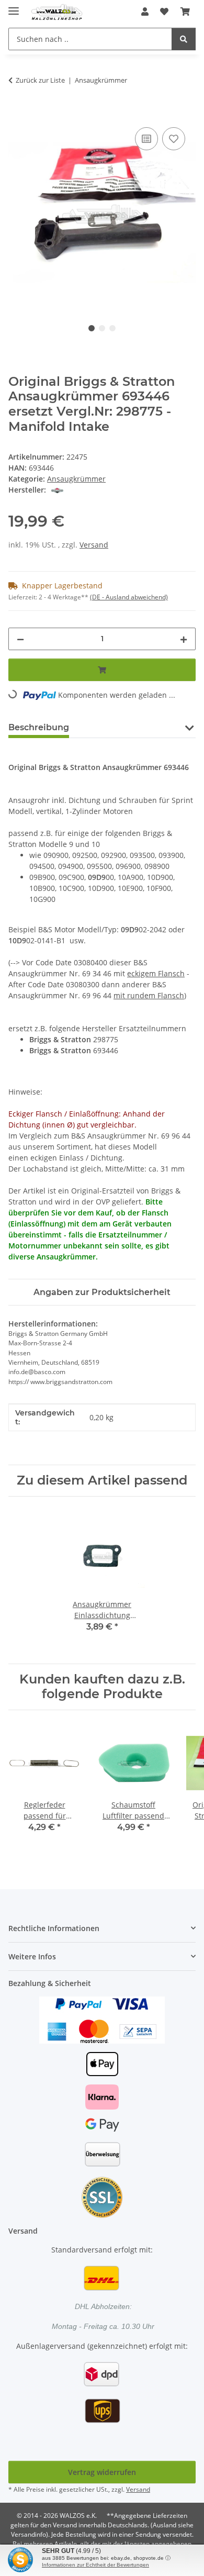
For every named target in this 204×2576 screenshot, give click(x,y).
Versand (94, 545)
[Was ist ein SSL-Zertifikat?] (102, 2197)
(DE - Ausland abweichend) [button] (129, 597)
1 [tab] (92, 328)
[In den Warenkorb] (17, 113)
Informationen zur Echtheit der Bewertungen (95, 2565)
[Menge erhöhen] (184, 639)
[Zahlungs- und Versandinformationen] (102, 2019)
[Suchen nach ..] (184, 39)
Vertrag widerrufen (102, 2472)
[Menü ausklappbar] (14, 7)
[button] (145, 12)
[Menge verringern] (20, 639)
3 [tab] (112, 328)
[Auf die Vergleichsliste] (146, 139)
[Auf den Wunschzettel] (174, 139)
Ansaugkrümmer (76, 479)
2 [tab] (102, 328)
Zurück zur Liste (40, 80)
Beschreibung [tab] (39, 727)
